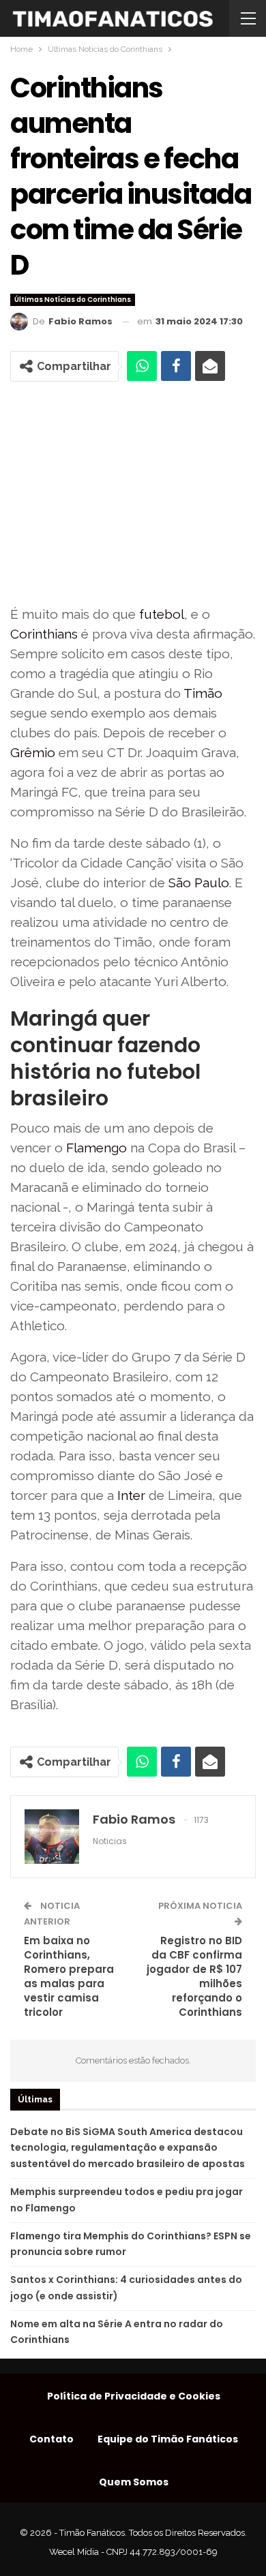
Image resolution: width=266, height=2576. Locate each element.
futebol (162, 614)
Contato (51, 2439)
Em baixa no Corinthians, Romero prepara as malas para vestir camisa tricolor (69, 1976)
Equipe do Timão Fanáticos (168, 2439)
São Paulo (199, 883)
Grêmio (33, 752)
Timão (203, 693)
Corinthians (44, 634)
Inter (131, 1495)
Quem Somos (134, 2482)
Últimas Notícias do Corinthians (73, 300)
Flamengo (97, 1148)
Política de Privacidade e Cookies (134, 2396)
